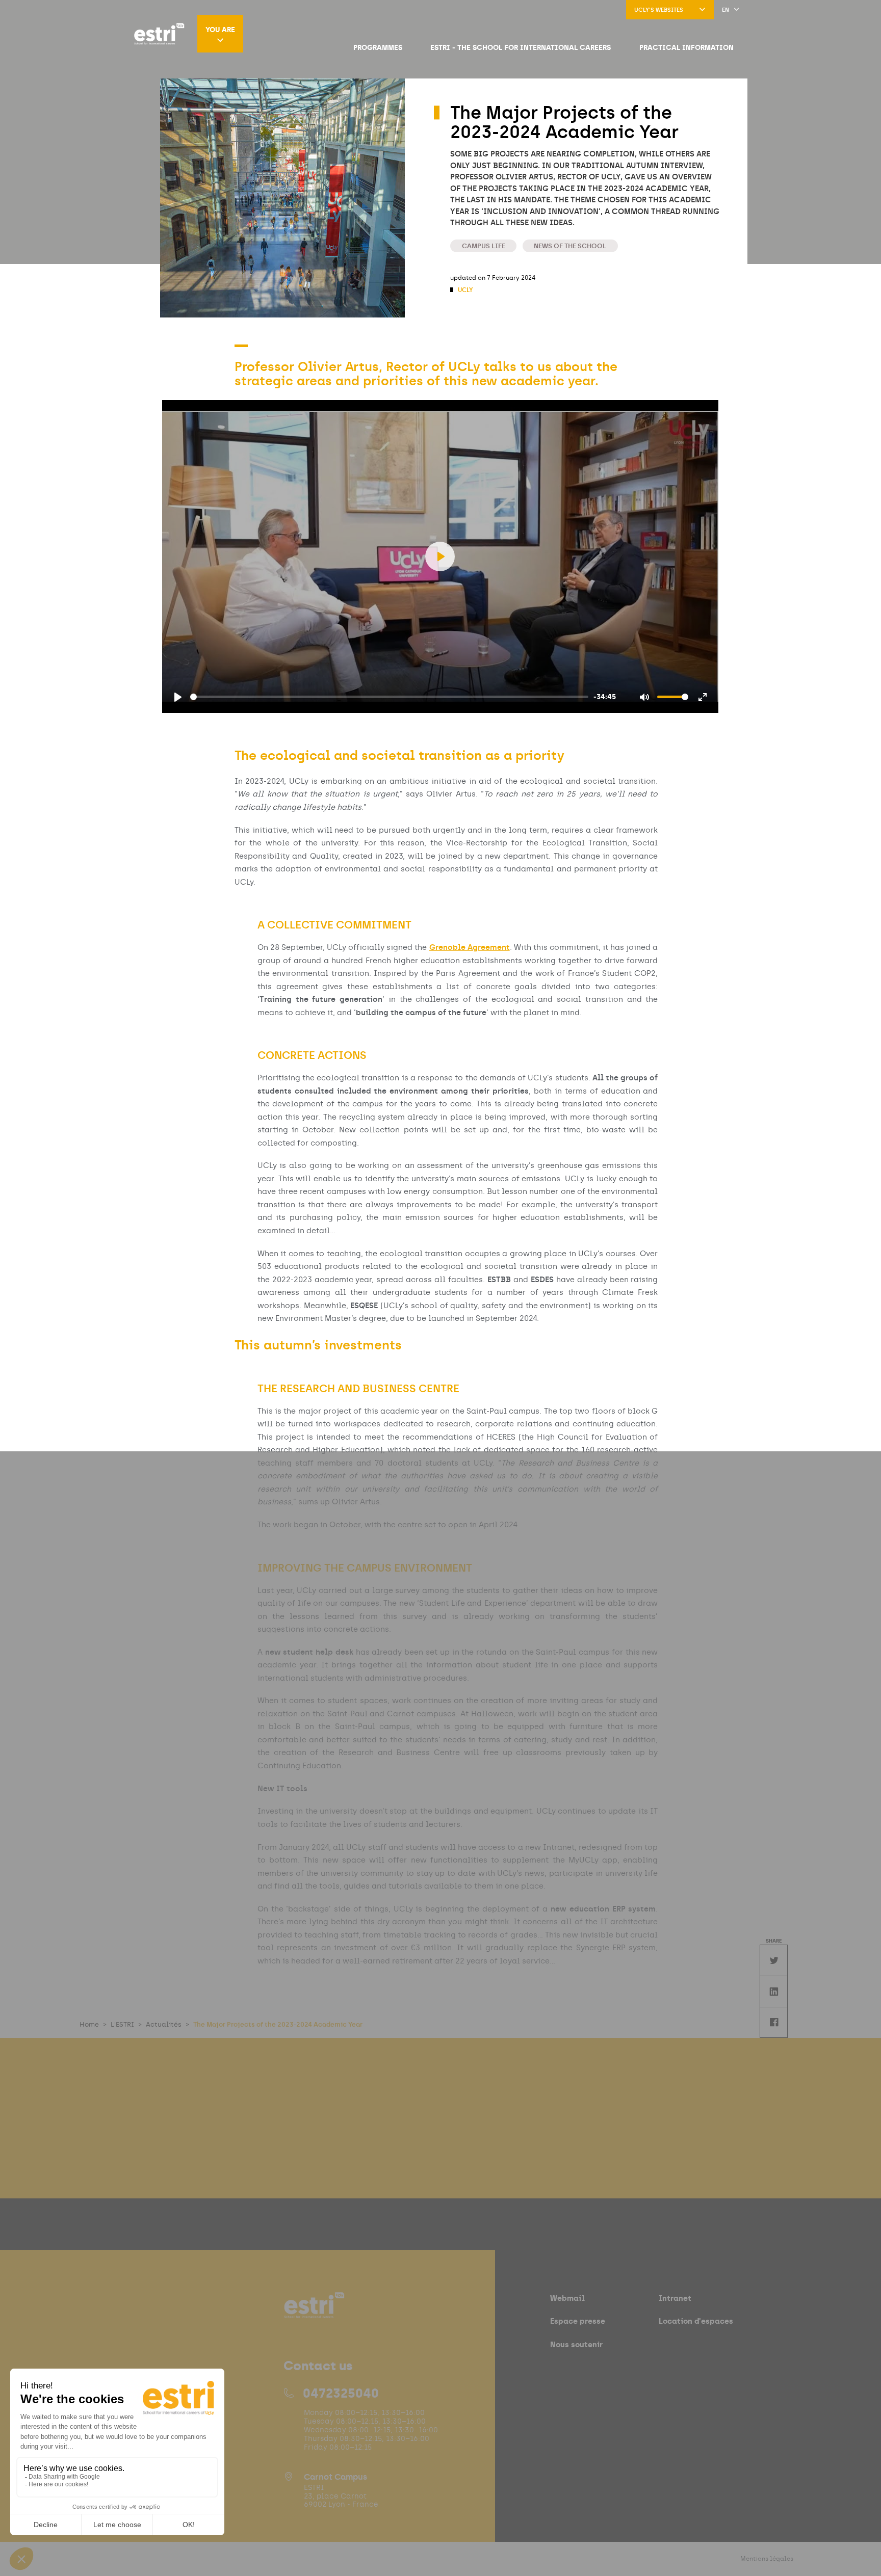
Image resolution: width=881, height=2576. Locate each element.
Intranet (675, 2298)
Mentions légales (767, 2559)
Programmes (378, 47)
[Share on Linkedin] (773, 1991)
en (725, 10)
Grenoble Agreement (470, 947)
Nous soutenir (576, 2344)
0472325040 (341, 2393)
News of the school (570, 246)
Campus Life (484, 246)
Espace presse (578, 2321)
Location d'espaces (696, 2321)
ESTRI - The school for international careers (521, 47)
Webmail (567, 2298)
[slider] (389, 697)
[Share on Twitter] (773, 1960)
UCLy (465, 290)
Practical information (686, 47)
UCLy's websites (659, 10)
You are (220, 30)
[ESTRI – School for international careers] (159, 34)
